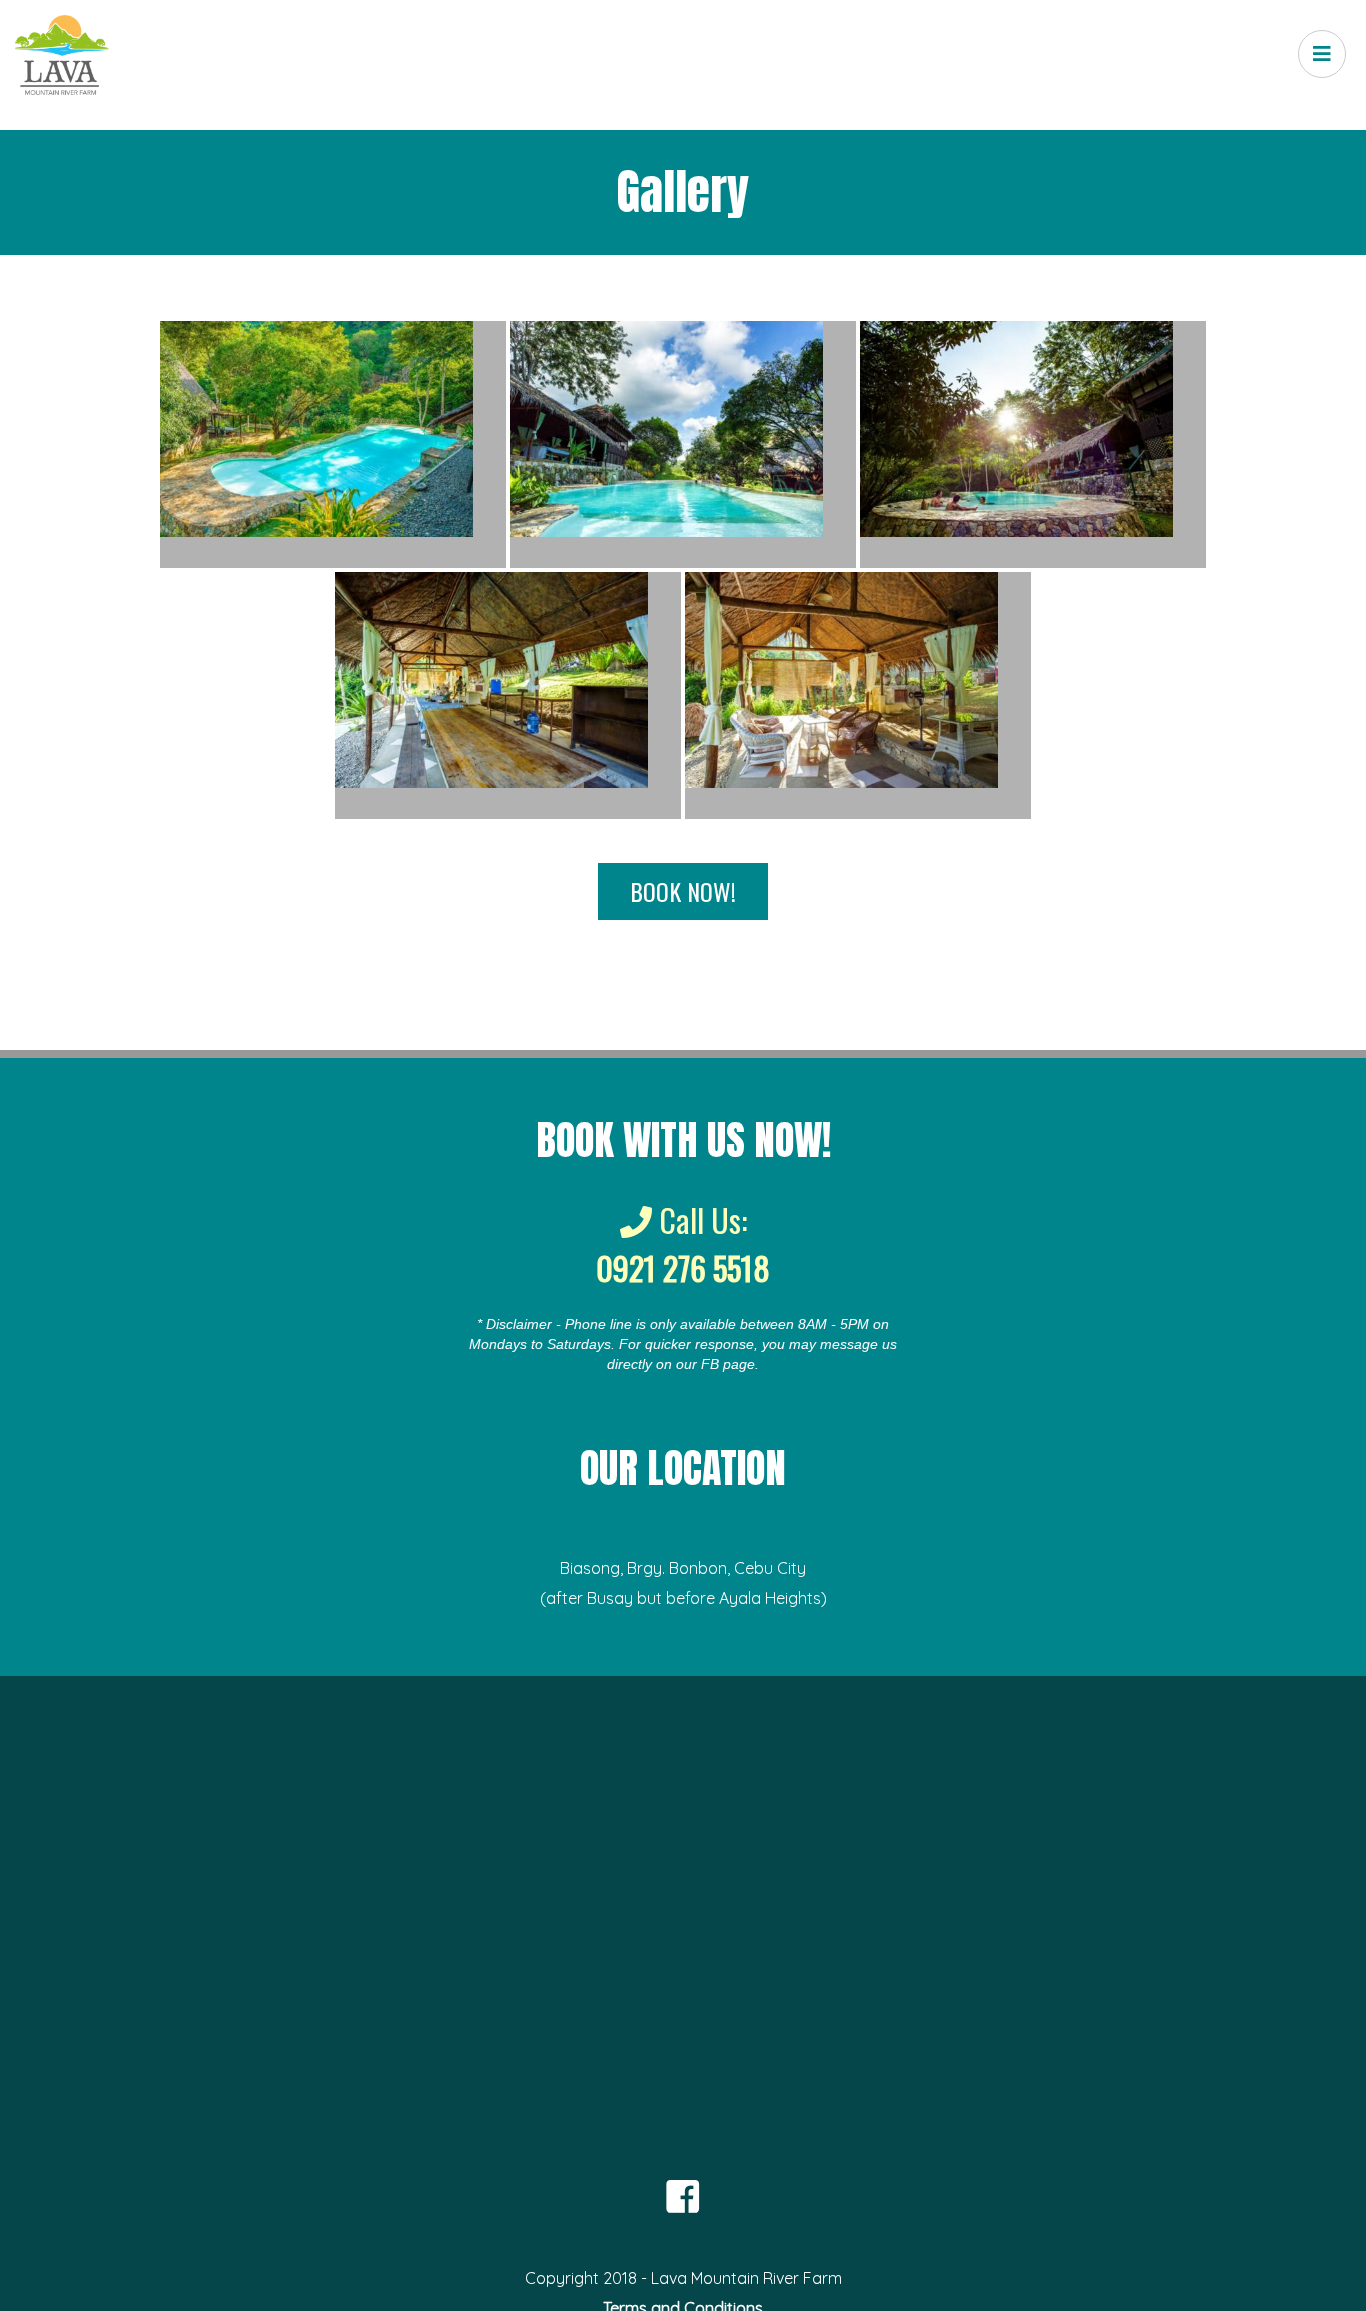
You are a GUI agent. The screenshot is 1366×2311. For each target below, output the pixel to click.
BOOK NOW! (683, 891)
